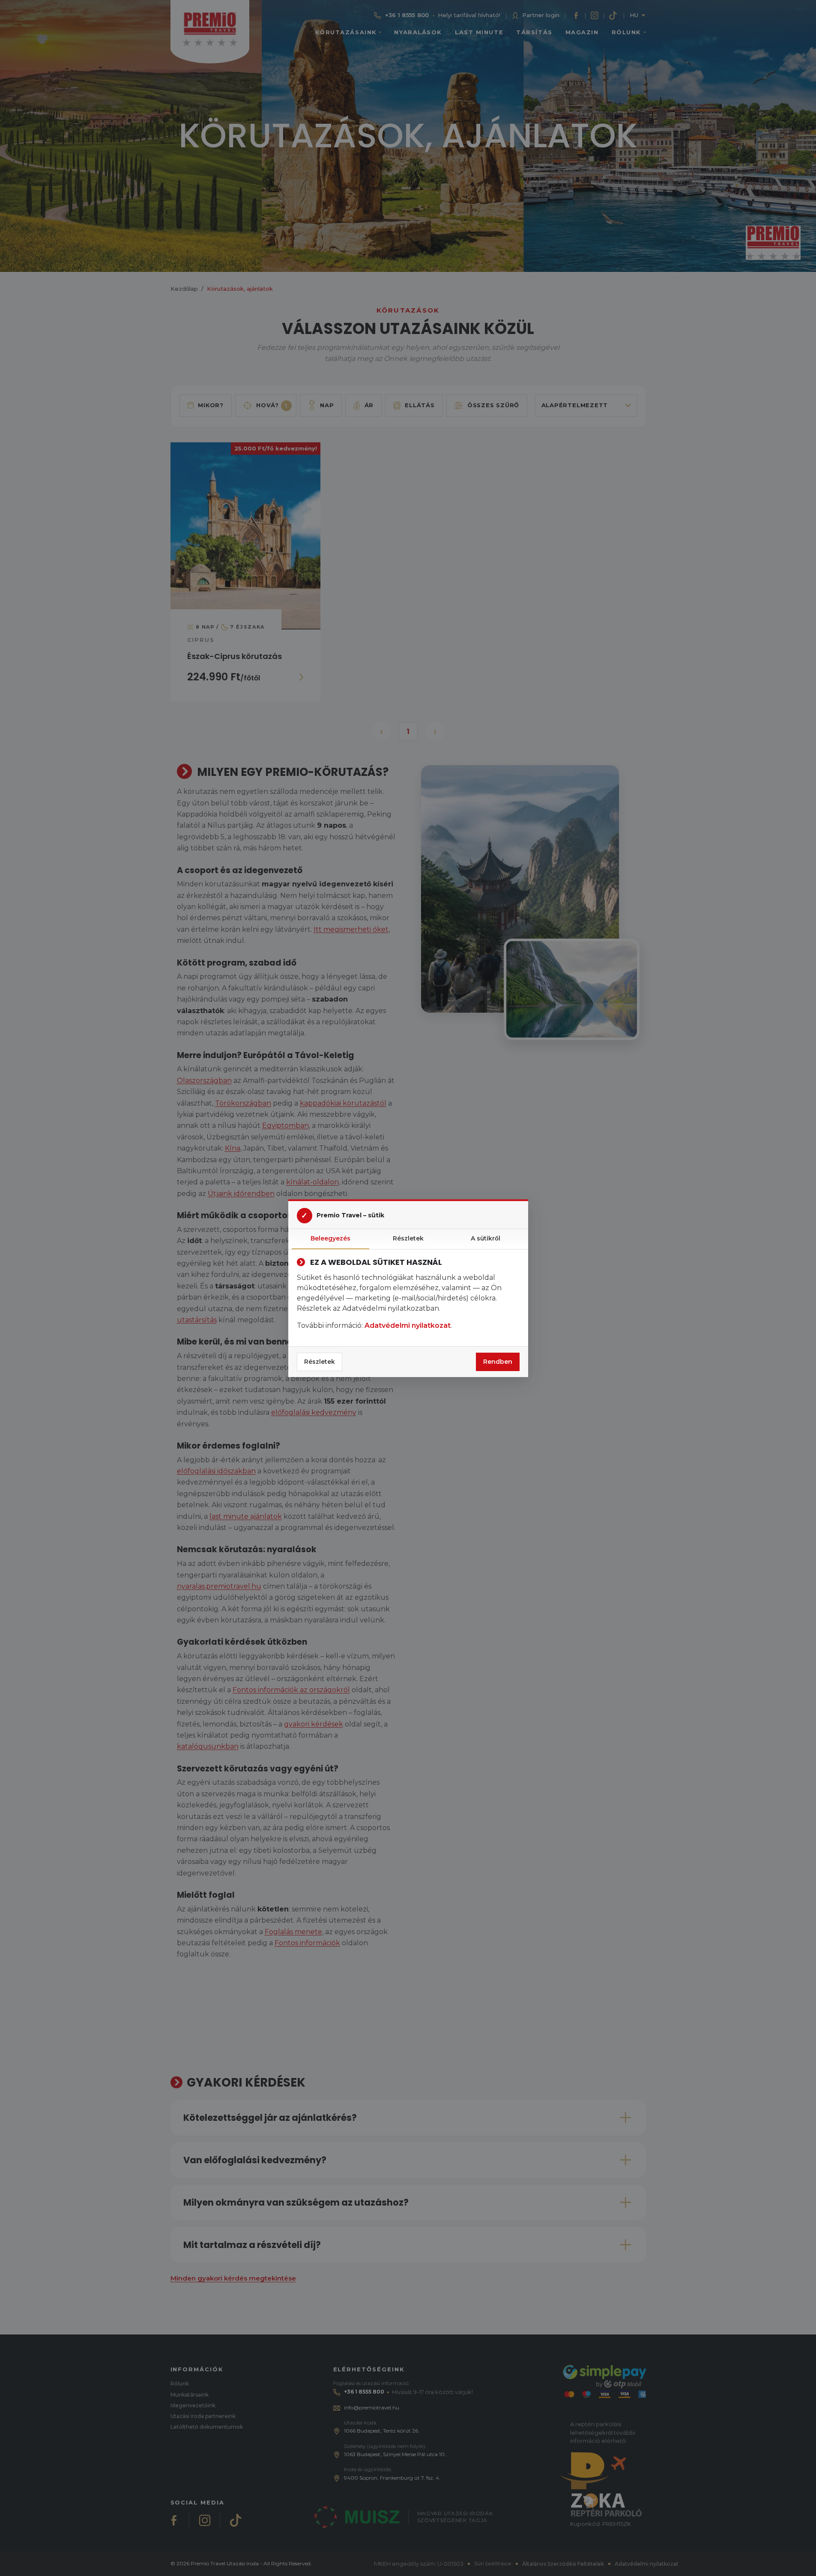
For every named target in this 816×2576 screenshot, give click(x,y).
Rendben (498, 1362)
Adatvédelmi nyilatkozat (408, 1325)
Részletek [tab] (408, 1238)
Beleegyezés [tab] (330, 1238)
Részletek (320, 1362)
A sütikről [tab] (486, 1238)
